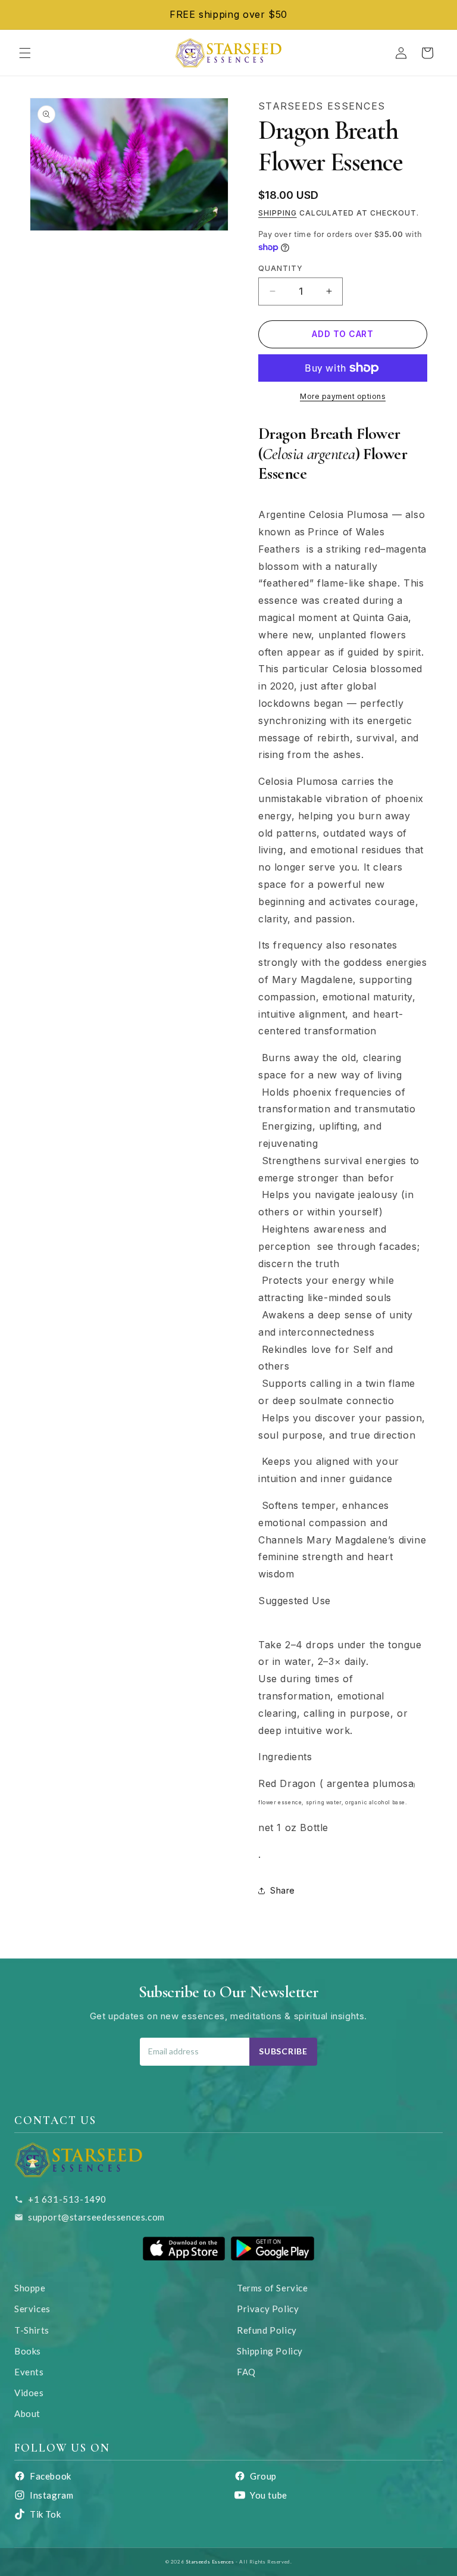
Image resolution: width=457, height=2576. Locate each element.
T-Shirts (32, 2330)
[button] (25, 53)
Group (263, 2476)
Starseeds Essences (210, 2562)
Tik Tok (45, 2514)
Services (32, 2309)
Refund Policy (267, 2330)
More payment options (343, 396)
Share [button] (283, 1890)
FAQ (246, 2372)
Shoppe (30, 2288)
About (27, 2413)
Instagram (51, 2495)
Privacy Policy (268, 2309)
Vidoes (29, 2393)
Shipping (278, 213)
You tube (269, 2495)
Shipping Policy (270, 2351)
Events (29, 2372)
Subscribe (283, 2051)
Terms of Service (273, 2288)
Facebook (51, 2476)
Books (28, 2351)
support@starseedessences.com (96, 2217)
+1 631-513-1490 (67, 2199)
